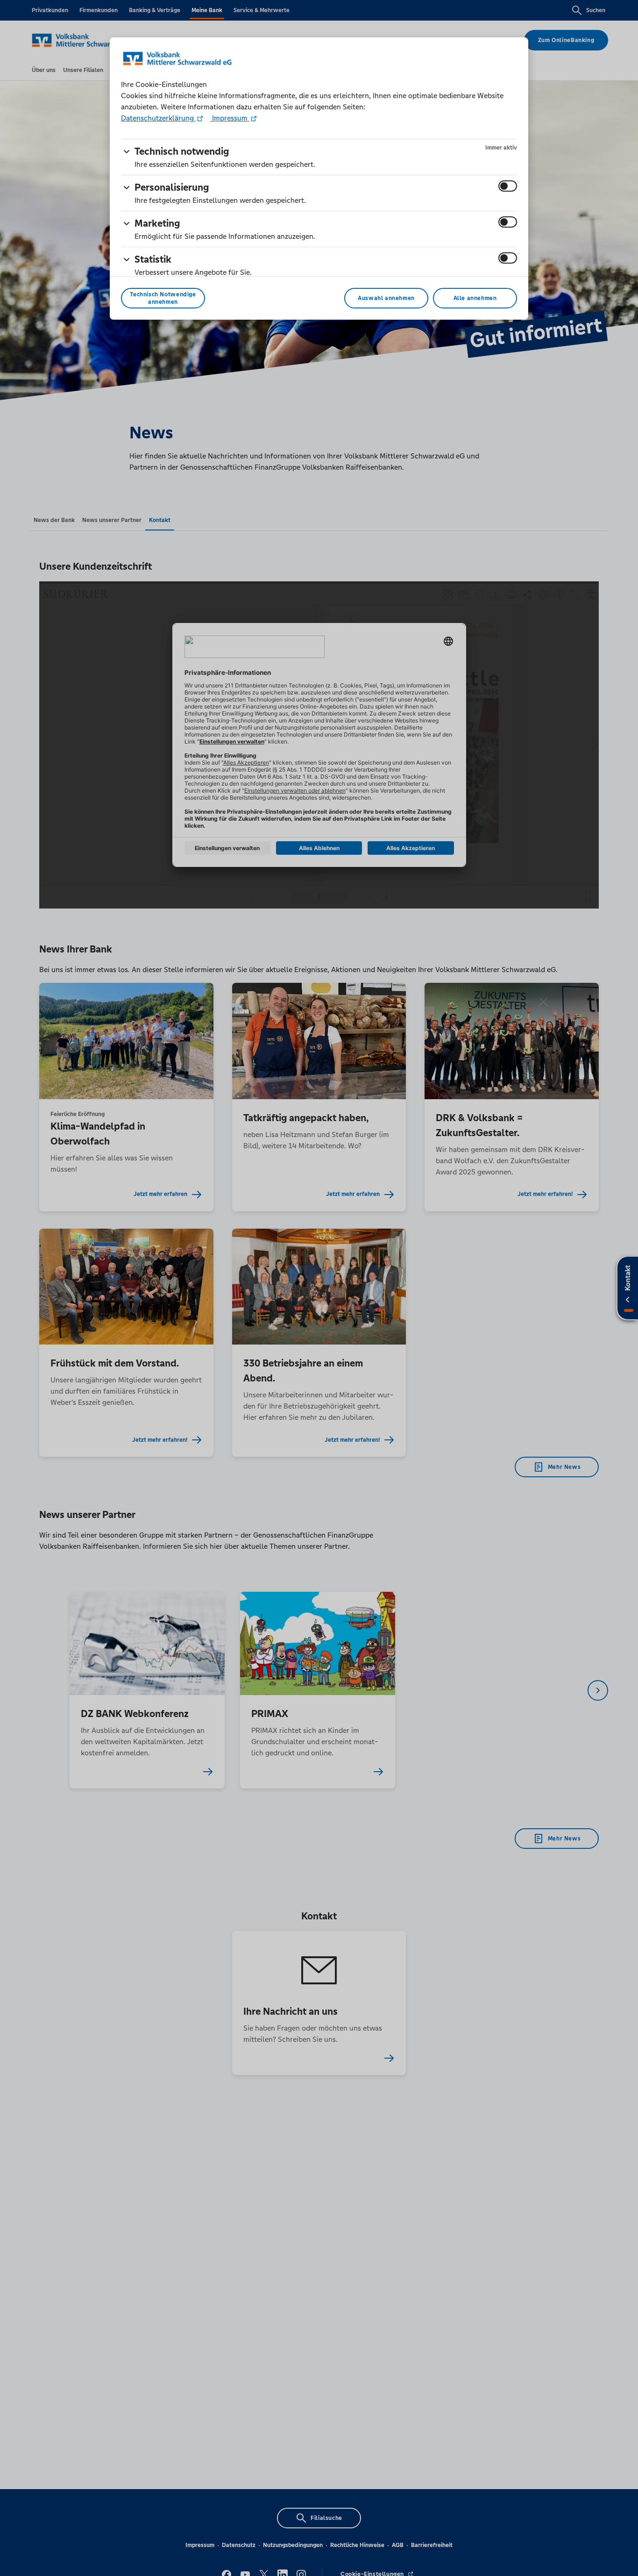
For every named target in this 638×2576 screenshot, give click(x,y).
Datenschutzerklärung (158, 118)
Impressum (230, 118)
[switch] (508, 186)
